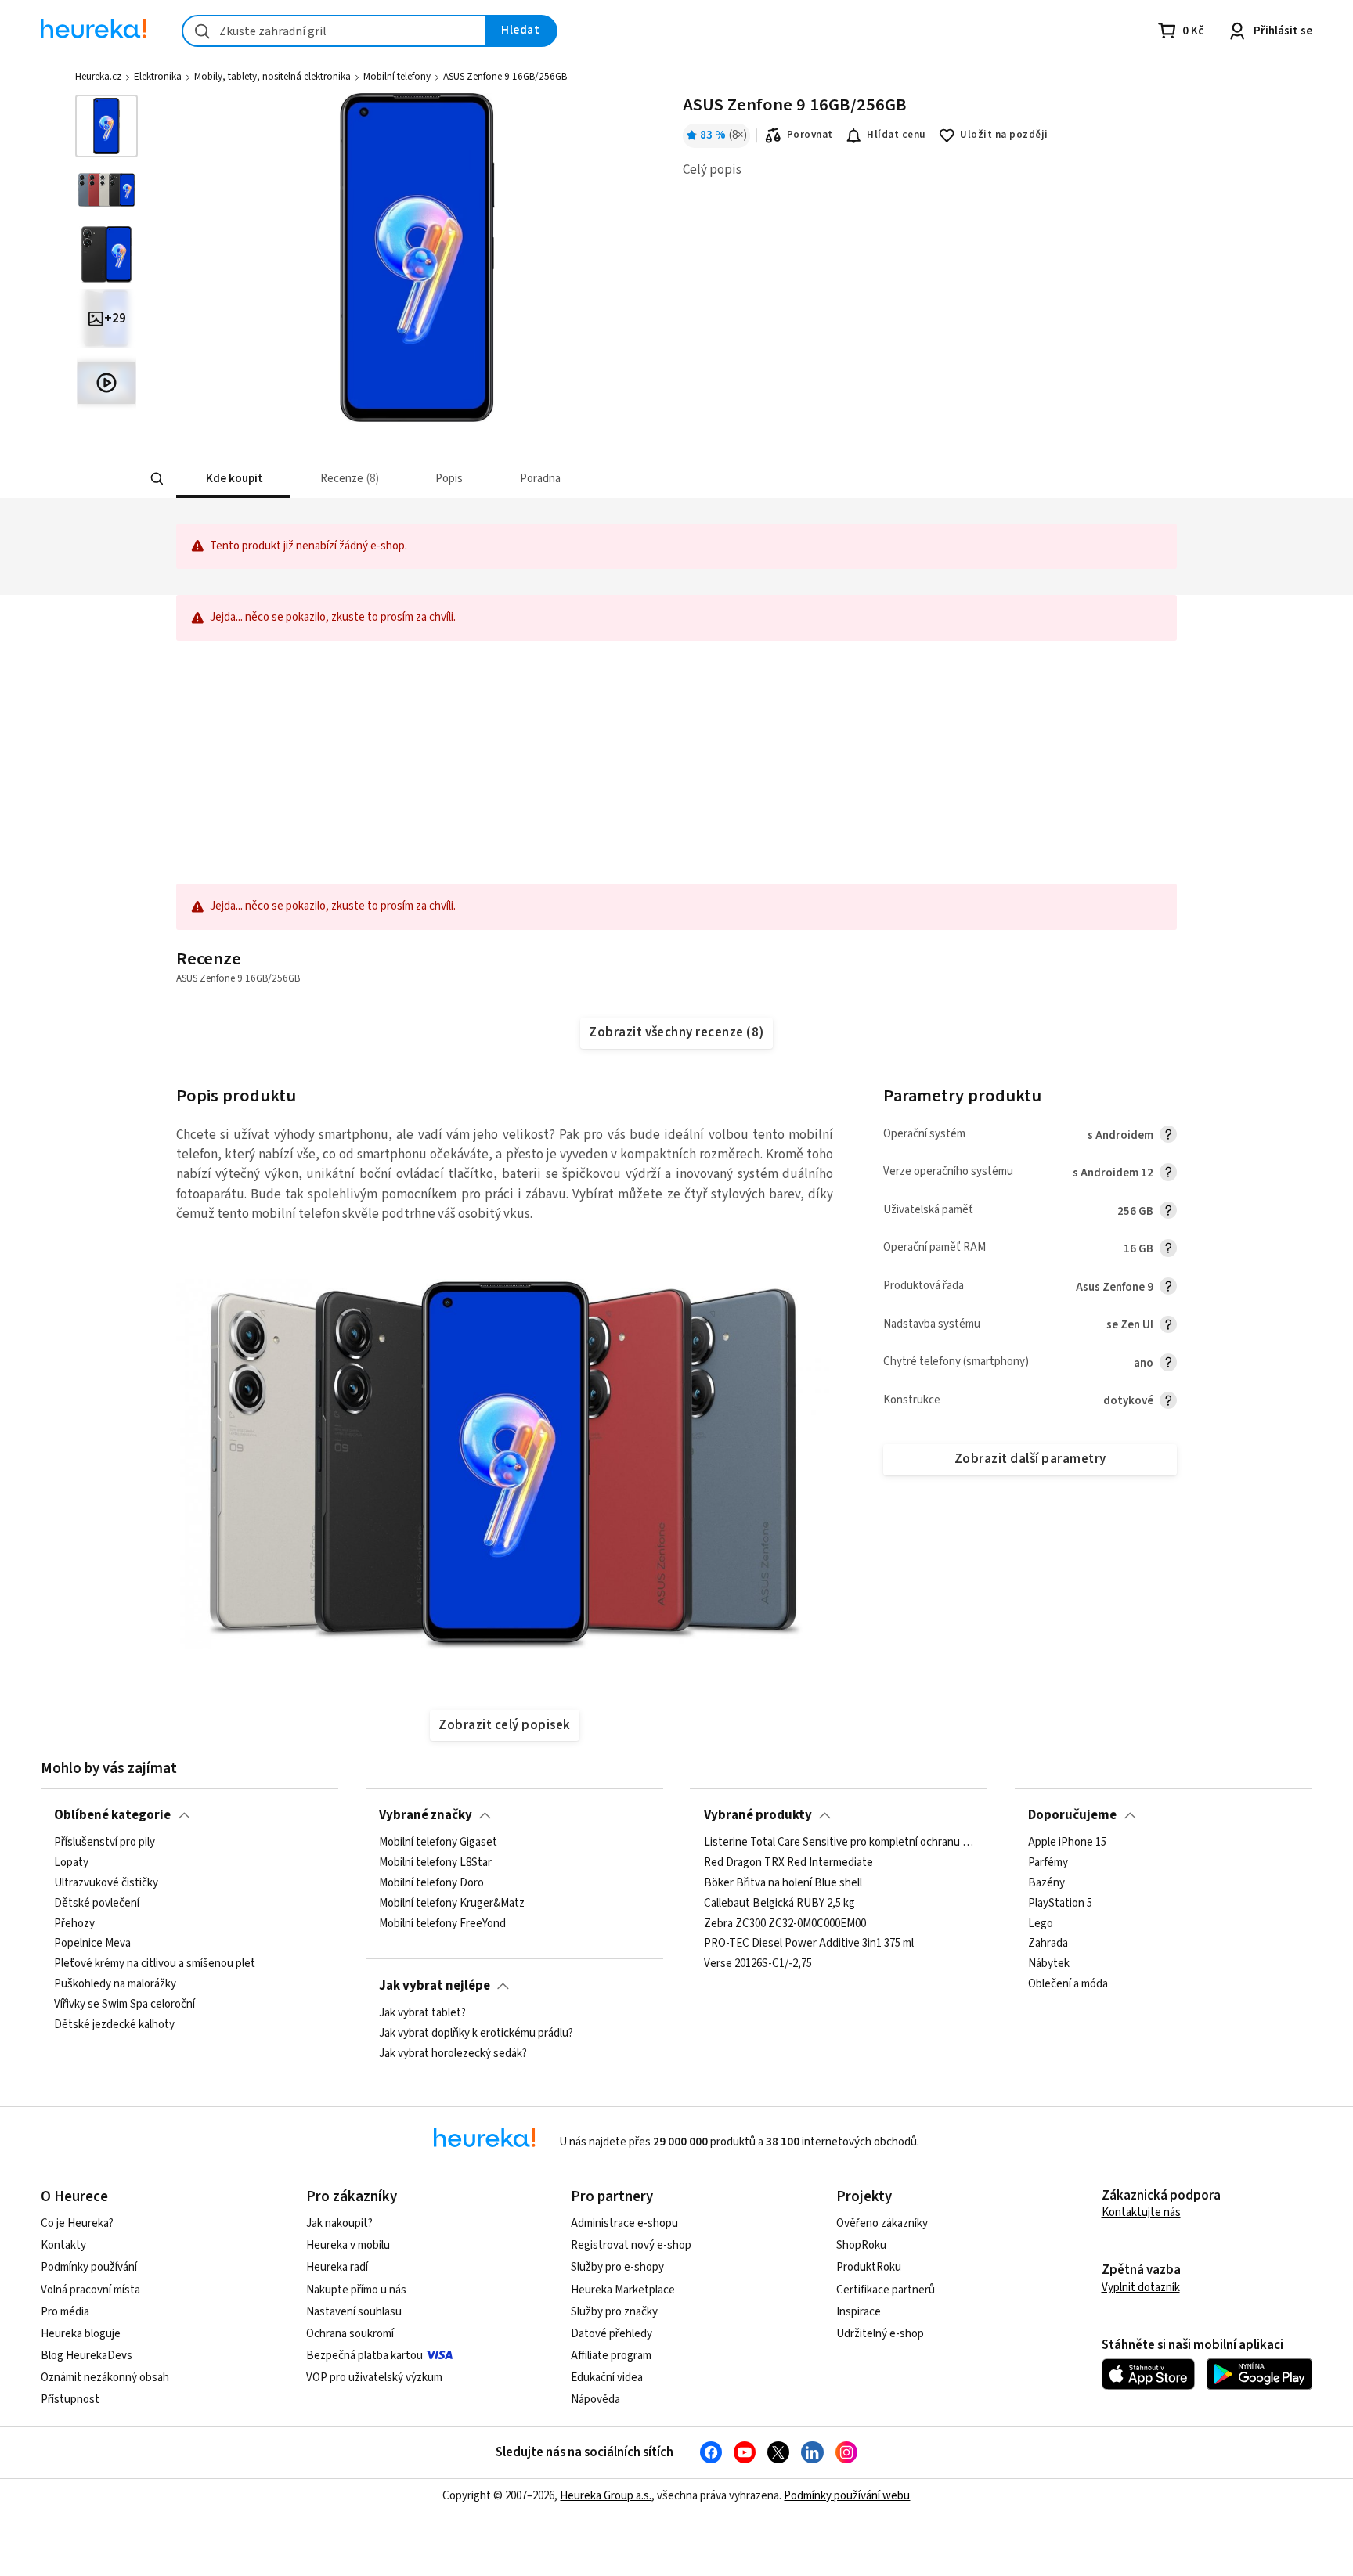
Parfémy (1048, 1863)
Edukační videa (607, 2378)
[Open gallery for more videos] (106, 383)
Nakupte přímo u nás (356, 2290)
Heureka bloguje (81, 2334)
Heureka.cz (98, 77)
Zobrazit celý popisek (504, 1725)
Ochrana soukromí (350, 2334)
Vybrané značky (426, 1815)
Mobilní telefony (397, 77)
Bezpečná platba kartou (364, 2356)
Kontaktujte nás (1141, 2212)
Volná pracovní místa (90, 2290)
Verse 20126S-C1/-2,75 (758, 1965)
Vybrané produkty (758, 1815)
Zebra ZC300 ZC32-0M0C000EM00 (785, 1924)
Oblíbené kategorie (112, 1815)
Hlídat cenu (896, 135)
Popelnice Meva (92, 1944)
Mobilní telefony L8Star (435, 1863)
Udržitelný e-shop (880, 2334)
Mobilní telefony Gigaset (438, 1843)
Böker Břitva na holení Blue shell (783, 1883)
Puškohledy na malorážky (115, 1984)
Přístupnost (70, 2399)
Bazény (1046, 1883)
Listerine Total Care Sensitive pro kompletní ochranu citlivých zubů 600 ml (839, 1843)
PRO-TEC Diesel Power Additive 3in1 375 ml (809, 1944)
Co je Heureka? (77, 2223)
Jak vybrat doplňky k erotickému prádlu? (476, 2034)
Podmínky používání (89, 2267)
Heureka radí (337, 2267)
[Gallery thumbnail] (106, 126)
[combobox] (334, 31)
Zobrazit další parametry (1030, 1459)
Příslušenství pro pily (105, 1843)
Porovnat (810, 135)
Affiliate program (611, 2356)
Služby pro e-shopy (617, 2267)
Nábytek (1049, 1965)
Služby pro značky (614, 2312)
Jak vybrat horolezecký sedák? (453, 2054)
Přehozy (74, 1924)
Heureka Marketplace (623, 2290)
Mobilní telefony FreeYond (442, 1924)
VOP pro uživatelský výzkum (374, 2378)
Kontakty (63, 2245)
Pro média (65, 2312)
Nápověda (595, 2399)
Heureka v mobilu (348, 2245)
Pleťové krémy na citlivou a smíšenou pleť (155, 1965)
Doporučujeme (1072, 1815)
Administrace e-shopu (624, 2223)
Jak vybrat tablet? (422, 2013)
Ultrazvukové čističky (106, 1883)
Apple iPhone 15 (1067, 1843)
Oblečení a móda (1068, 1984)
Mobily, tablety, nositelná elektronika (272, 77)
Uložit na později (1004, 135)
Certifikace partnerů (886, 2290)
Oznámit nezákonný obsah (105, 2378)
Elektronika (158, 77)
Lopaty (71, 1863)
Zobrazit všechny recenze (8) (676, 1032)
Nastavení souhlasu (354, 2312)
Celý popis (712, 170)
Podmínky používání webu (847, 2496)
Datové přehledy (612, 2334)
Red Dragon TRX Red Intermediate (788, 1863)
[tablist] (563, 479)
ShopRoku (861, 2245)
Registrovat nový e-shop (631, 2245)
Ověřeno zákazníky (882, 2223)
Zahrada (1048, 1944)
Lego (1041, 1924)
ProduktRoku (869, 2267)
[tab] (233, 479)
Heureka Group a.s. (606, 2496)
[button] (233, 479)
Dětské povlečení (97, 1904)
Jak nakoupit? (339, 2223)
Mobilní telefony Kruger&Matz (452, 1904)
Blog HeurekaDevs (87, 2356)
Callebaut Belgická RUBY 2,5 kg (779, 1904)
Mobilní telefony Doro (431, 1883)
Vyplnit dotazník (1141, 2288)
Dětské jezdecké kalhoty (114, 2025)
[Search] (157, 479)
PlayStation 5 (1060, 1904)
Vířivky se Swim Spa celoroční (124, 2005)
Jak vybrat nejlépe (435, 1986)
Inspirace (859, 2312)
